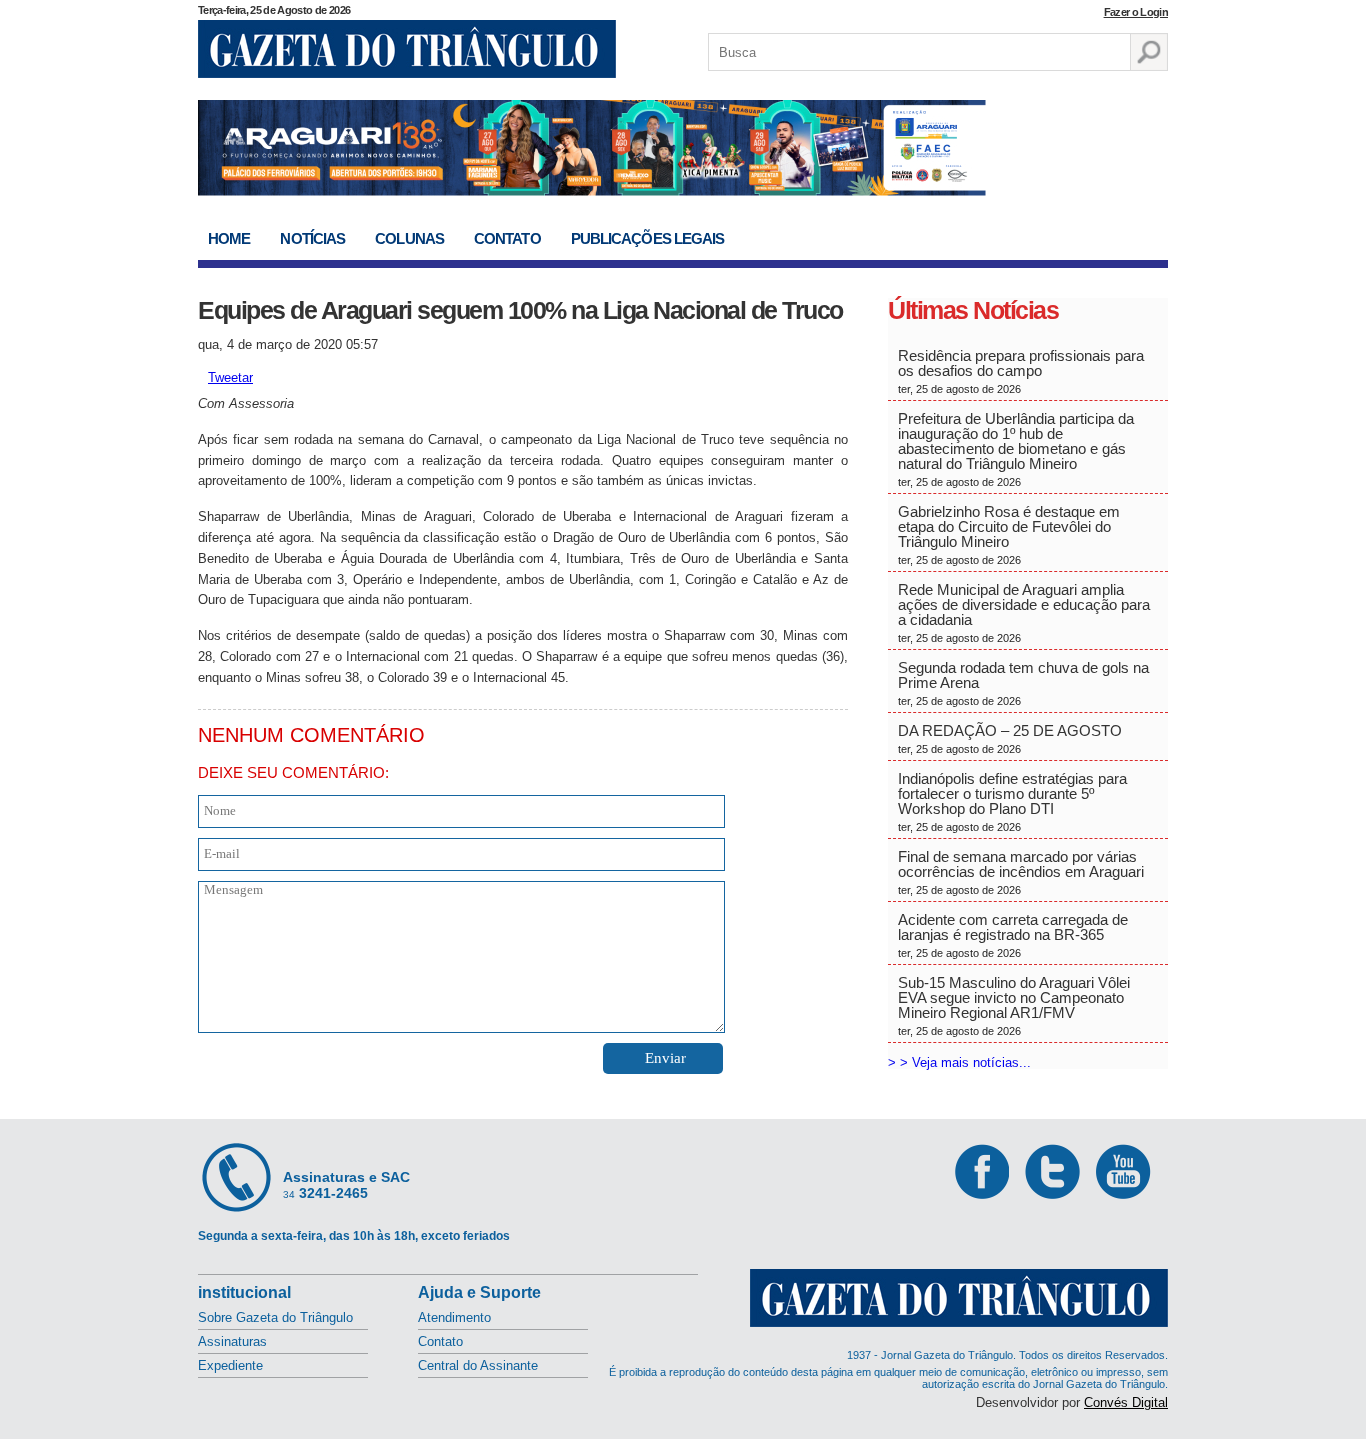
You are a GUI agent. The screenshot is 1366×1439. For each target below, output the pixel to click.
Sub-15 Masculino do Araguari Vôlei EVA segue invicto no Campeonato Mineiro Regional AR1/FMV (1014, 1005)
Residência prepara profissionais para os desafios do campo (1021, 371)
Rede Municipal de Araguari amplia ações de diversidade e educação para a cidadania (1024, 612)
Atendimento (454, 1317)
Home (229, 238)
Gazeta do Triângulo (407, 49)
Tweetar (230, 377)
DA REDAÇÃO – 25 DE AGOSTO (1010, 738)
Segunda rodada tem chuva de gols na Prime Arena (1023, 683)
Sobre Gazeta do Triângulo (275, 1317)
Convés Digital (1126, 1402)
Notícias (312, 238)
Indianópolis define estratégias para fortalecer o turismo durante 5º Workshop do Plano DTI (1012, 801)
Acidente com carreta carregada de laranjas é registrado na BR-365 (1013, 935)
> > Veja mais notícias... (959, 1062)
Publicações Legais (648, 238)
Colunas (409, 238)
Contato (507, 238)
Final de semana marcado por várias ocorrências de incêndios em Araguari (1021, 872)
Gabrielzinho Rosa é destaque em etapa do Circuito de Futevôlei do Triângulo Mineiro (1009, 534)
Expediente (230, 1365)
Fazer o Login (1136, 12)
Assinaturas (232, 1341)
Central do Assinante (478, 1365)
